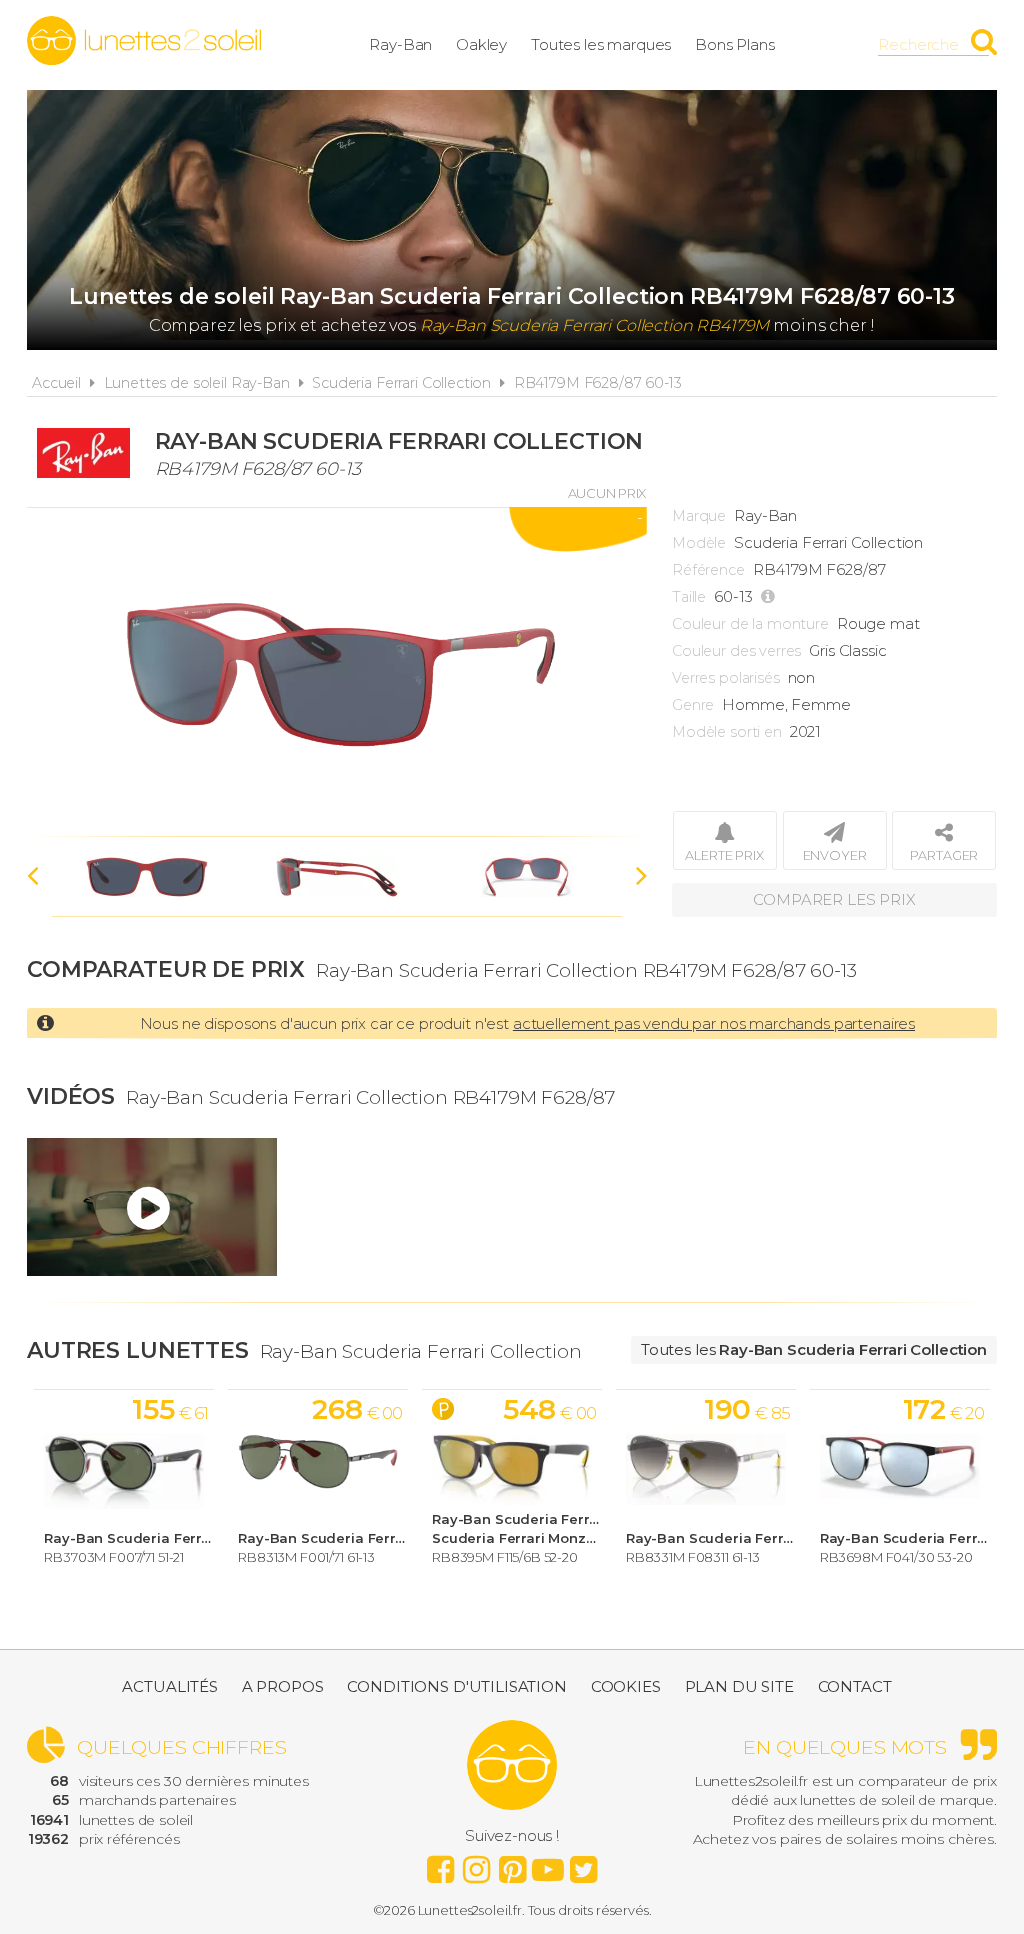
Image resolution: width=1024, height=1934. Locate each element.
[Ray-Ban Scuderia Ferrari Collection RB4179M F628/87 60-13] (337, 672)
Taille (689, 597)
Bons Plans (735, 44)
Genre (693, 705)
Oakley (481, 44)
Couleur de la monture (750, 624)
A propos (283, 1686)
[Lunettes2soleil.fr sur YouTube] (548, 1864)
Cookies (626, 1686)
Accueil (56, 383)
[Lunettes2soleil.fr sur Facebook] (440, 1864)
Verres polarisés (726, 678)
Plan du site (739, 1686)
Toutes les (814, 1349)
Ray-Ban (400, 44)
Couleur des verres (736, 651)
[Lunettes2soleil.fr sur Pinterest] (512, 1864)
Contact (855, 1686)
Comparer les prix (834, 899)
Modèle (699, 543)
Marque (699, 516)
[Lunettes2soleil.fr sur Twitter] (584, 1864)
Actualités (170, 1686)
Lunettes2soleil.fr (144, 41)
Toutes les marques (601, 44)
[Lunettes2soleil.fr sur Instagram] (476, 1864)
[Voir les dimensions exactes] (770, 597)
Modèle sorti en (727, 732)
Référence (708, 570)
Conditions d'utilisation (456, 1686)
